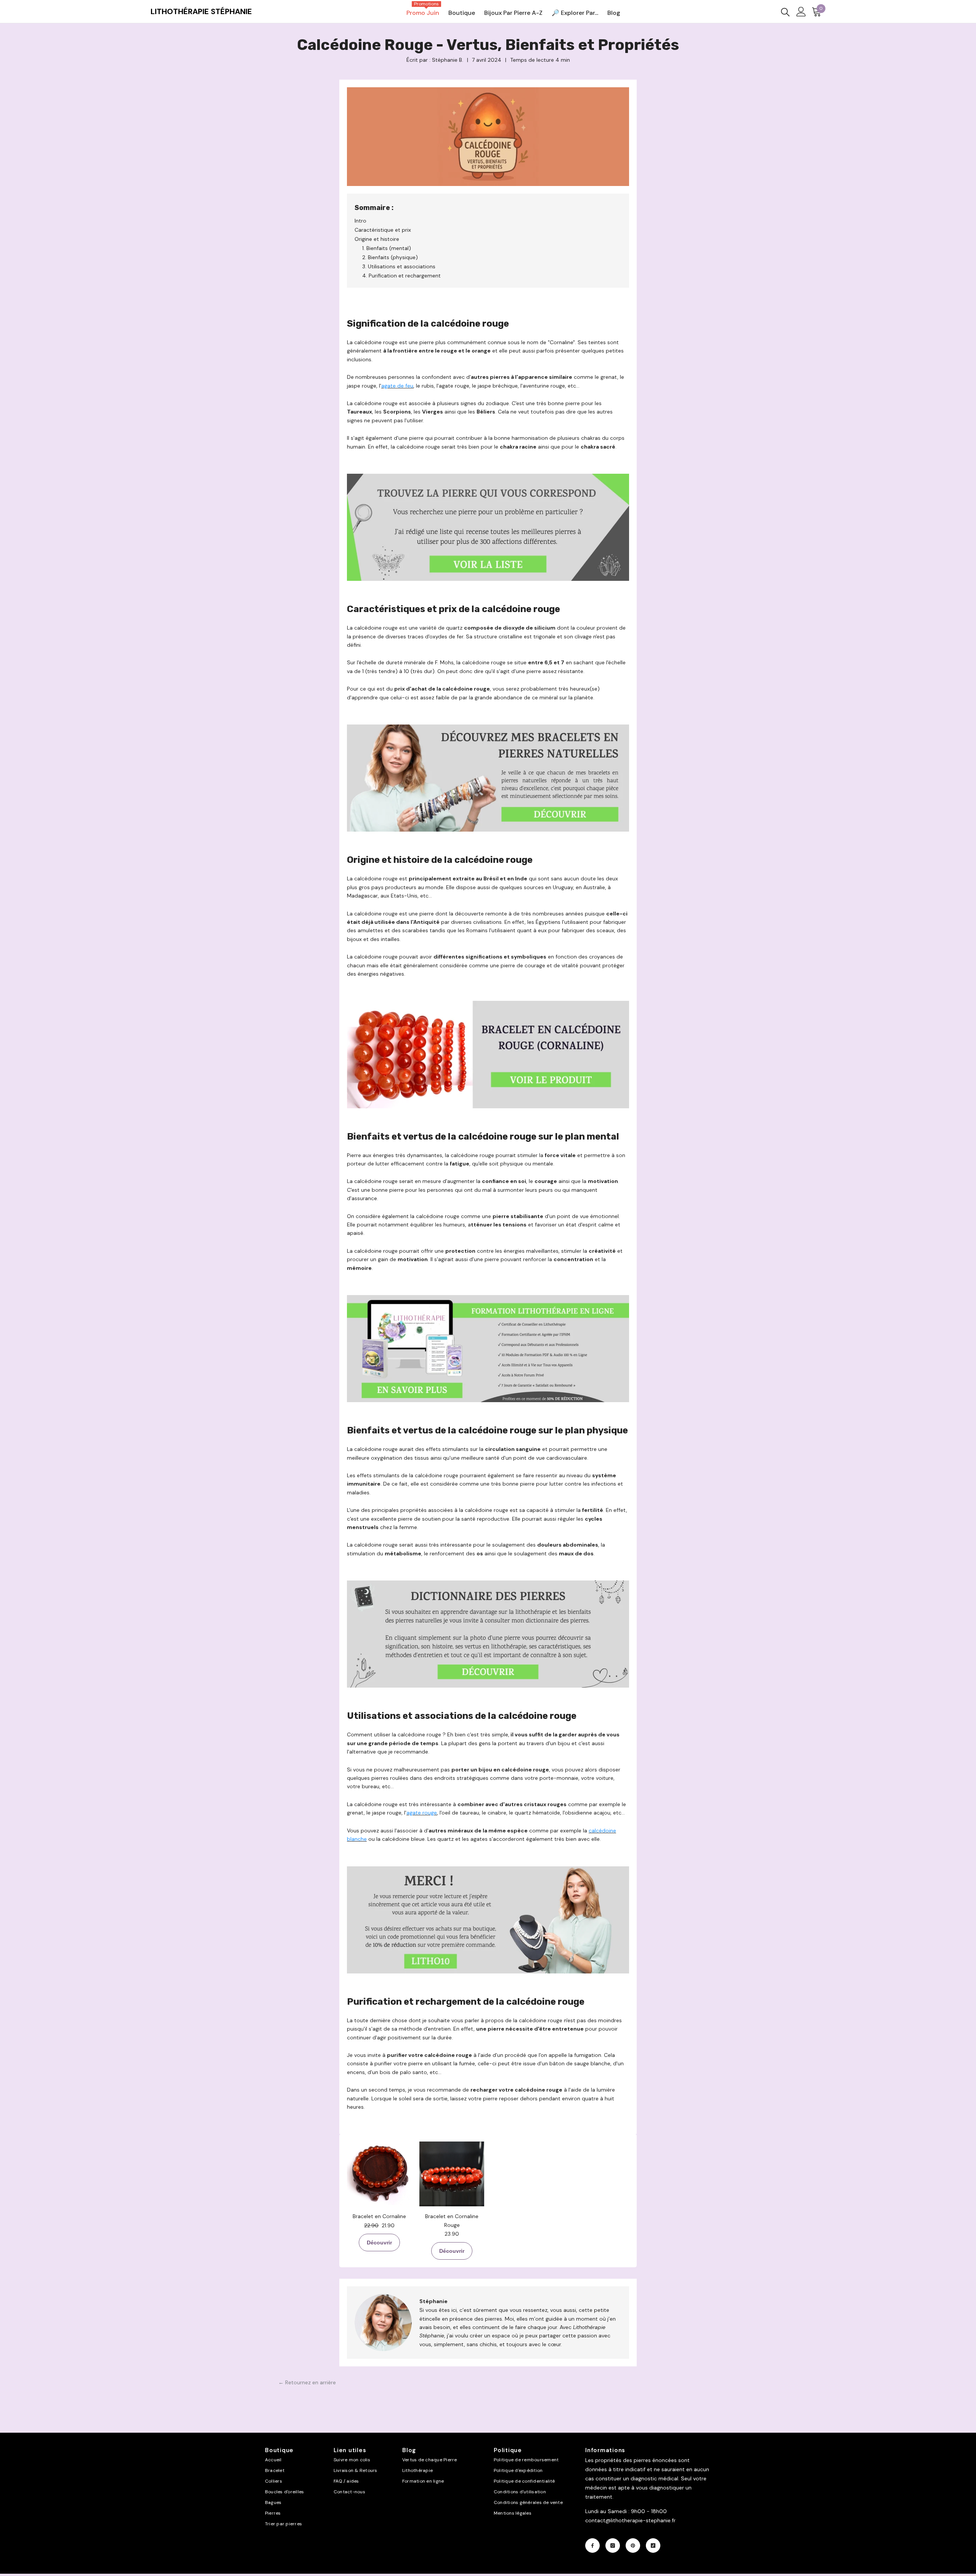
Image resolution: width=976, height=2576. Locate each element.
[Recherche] (785, 12)
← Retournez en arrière (307, 2382)
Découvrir (379, 2243)
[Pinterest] (633, 2546)
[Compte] (801, 12)
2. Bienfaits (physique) (390, 257)
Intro (360, 221)
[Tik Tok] (653, 2546)
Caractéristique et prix (383, 230)
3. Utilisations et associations (399, 266)
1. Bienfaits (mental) (387, 248)
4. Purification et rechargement (401, 276)
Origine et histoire (377, 239)
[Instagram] (613, 2546)
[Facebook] (592, 2546)
